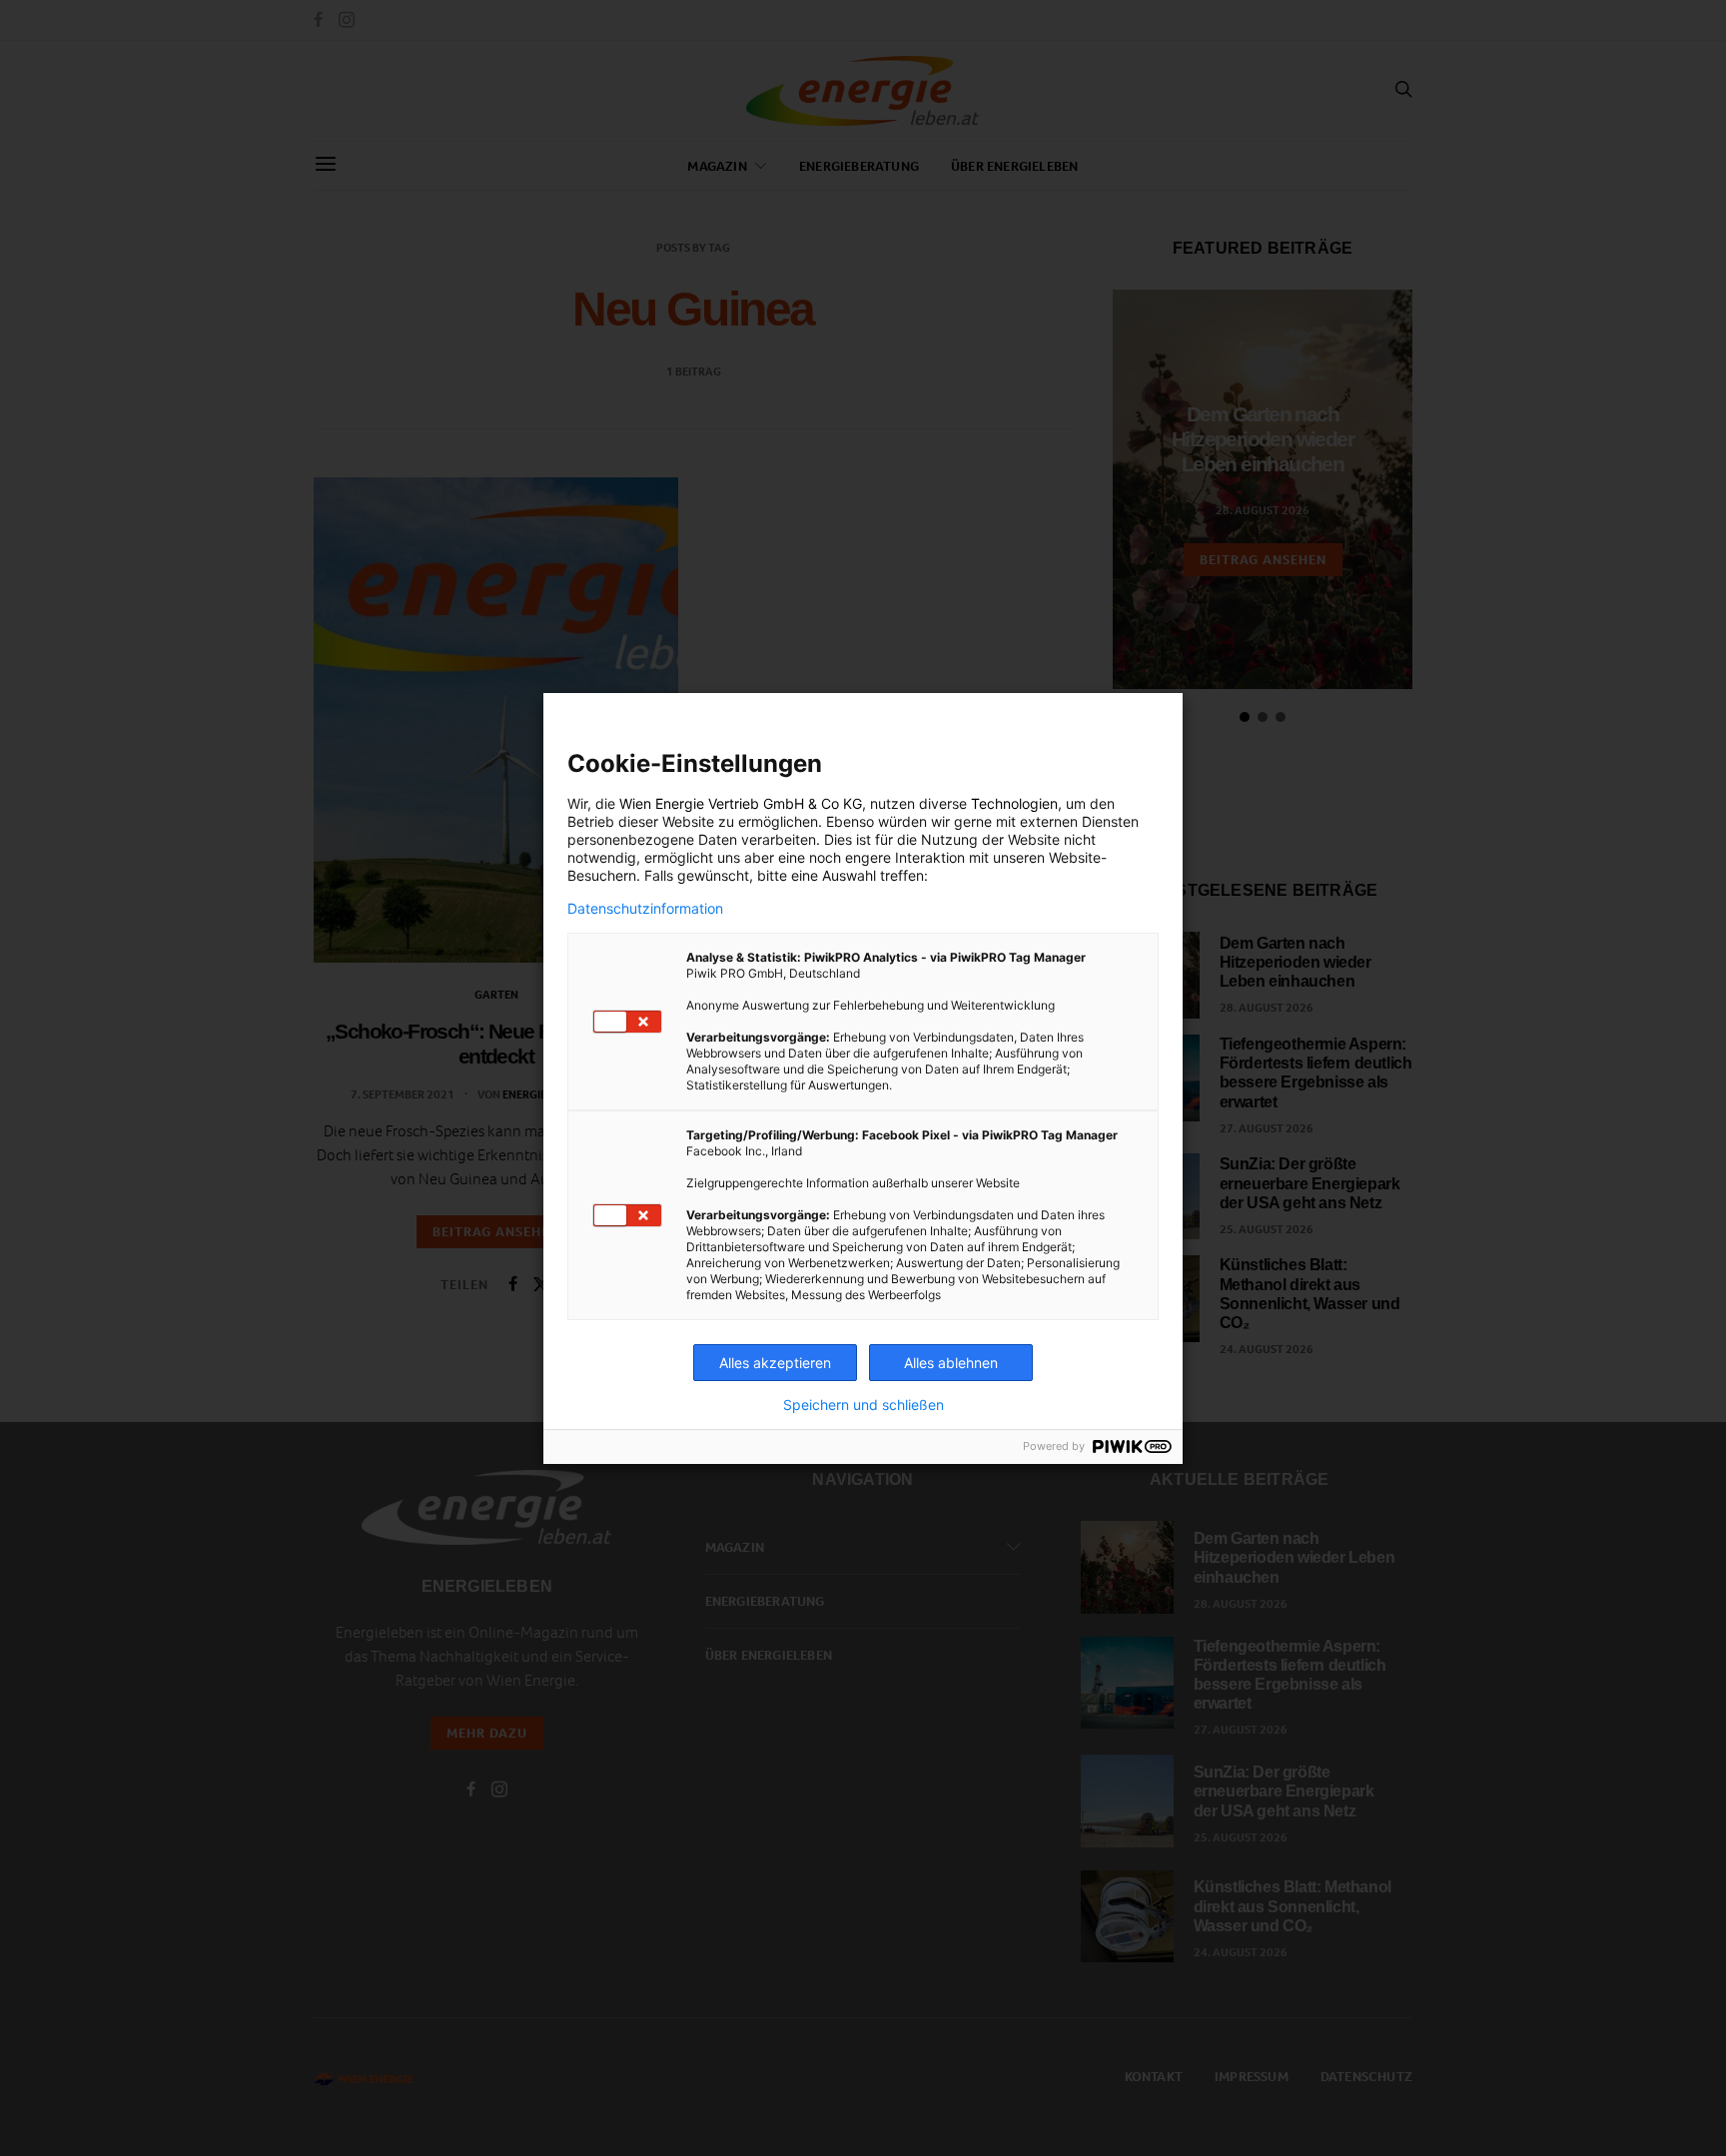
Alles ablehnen (951, 1363)
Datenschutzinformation (645, 909)
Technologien (1014, 803)
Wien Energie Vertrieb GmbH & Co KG (741, 803)
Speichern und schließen (863, 1405)
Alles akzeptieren (775, 1363)
